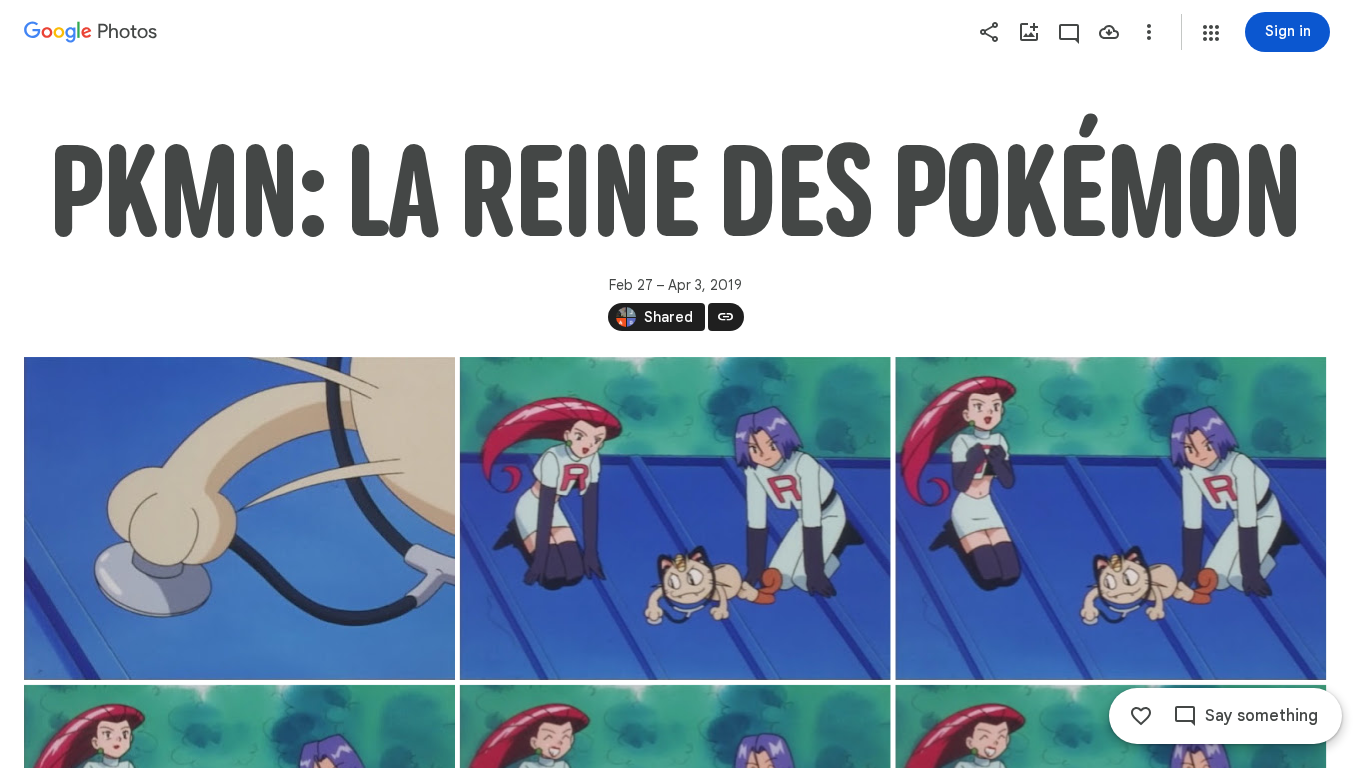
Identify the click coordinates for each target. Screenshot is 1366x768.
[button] (1211, 33)
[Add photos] (1029, 32)
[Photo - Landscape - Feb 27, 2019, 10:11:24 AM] (1110, 518)
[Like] (1141, 716)
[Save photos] (1109, 32)
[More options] (1149, 32)
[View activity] (1069, 32)
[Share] (989, 32)
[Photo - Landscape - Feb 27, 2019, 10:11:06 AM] (239, 518)
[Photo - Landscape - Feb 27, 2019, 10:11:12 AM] (675, 518)
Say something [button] (1261, 716)
